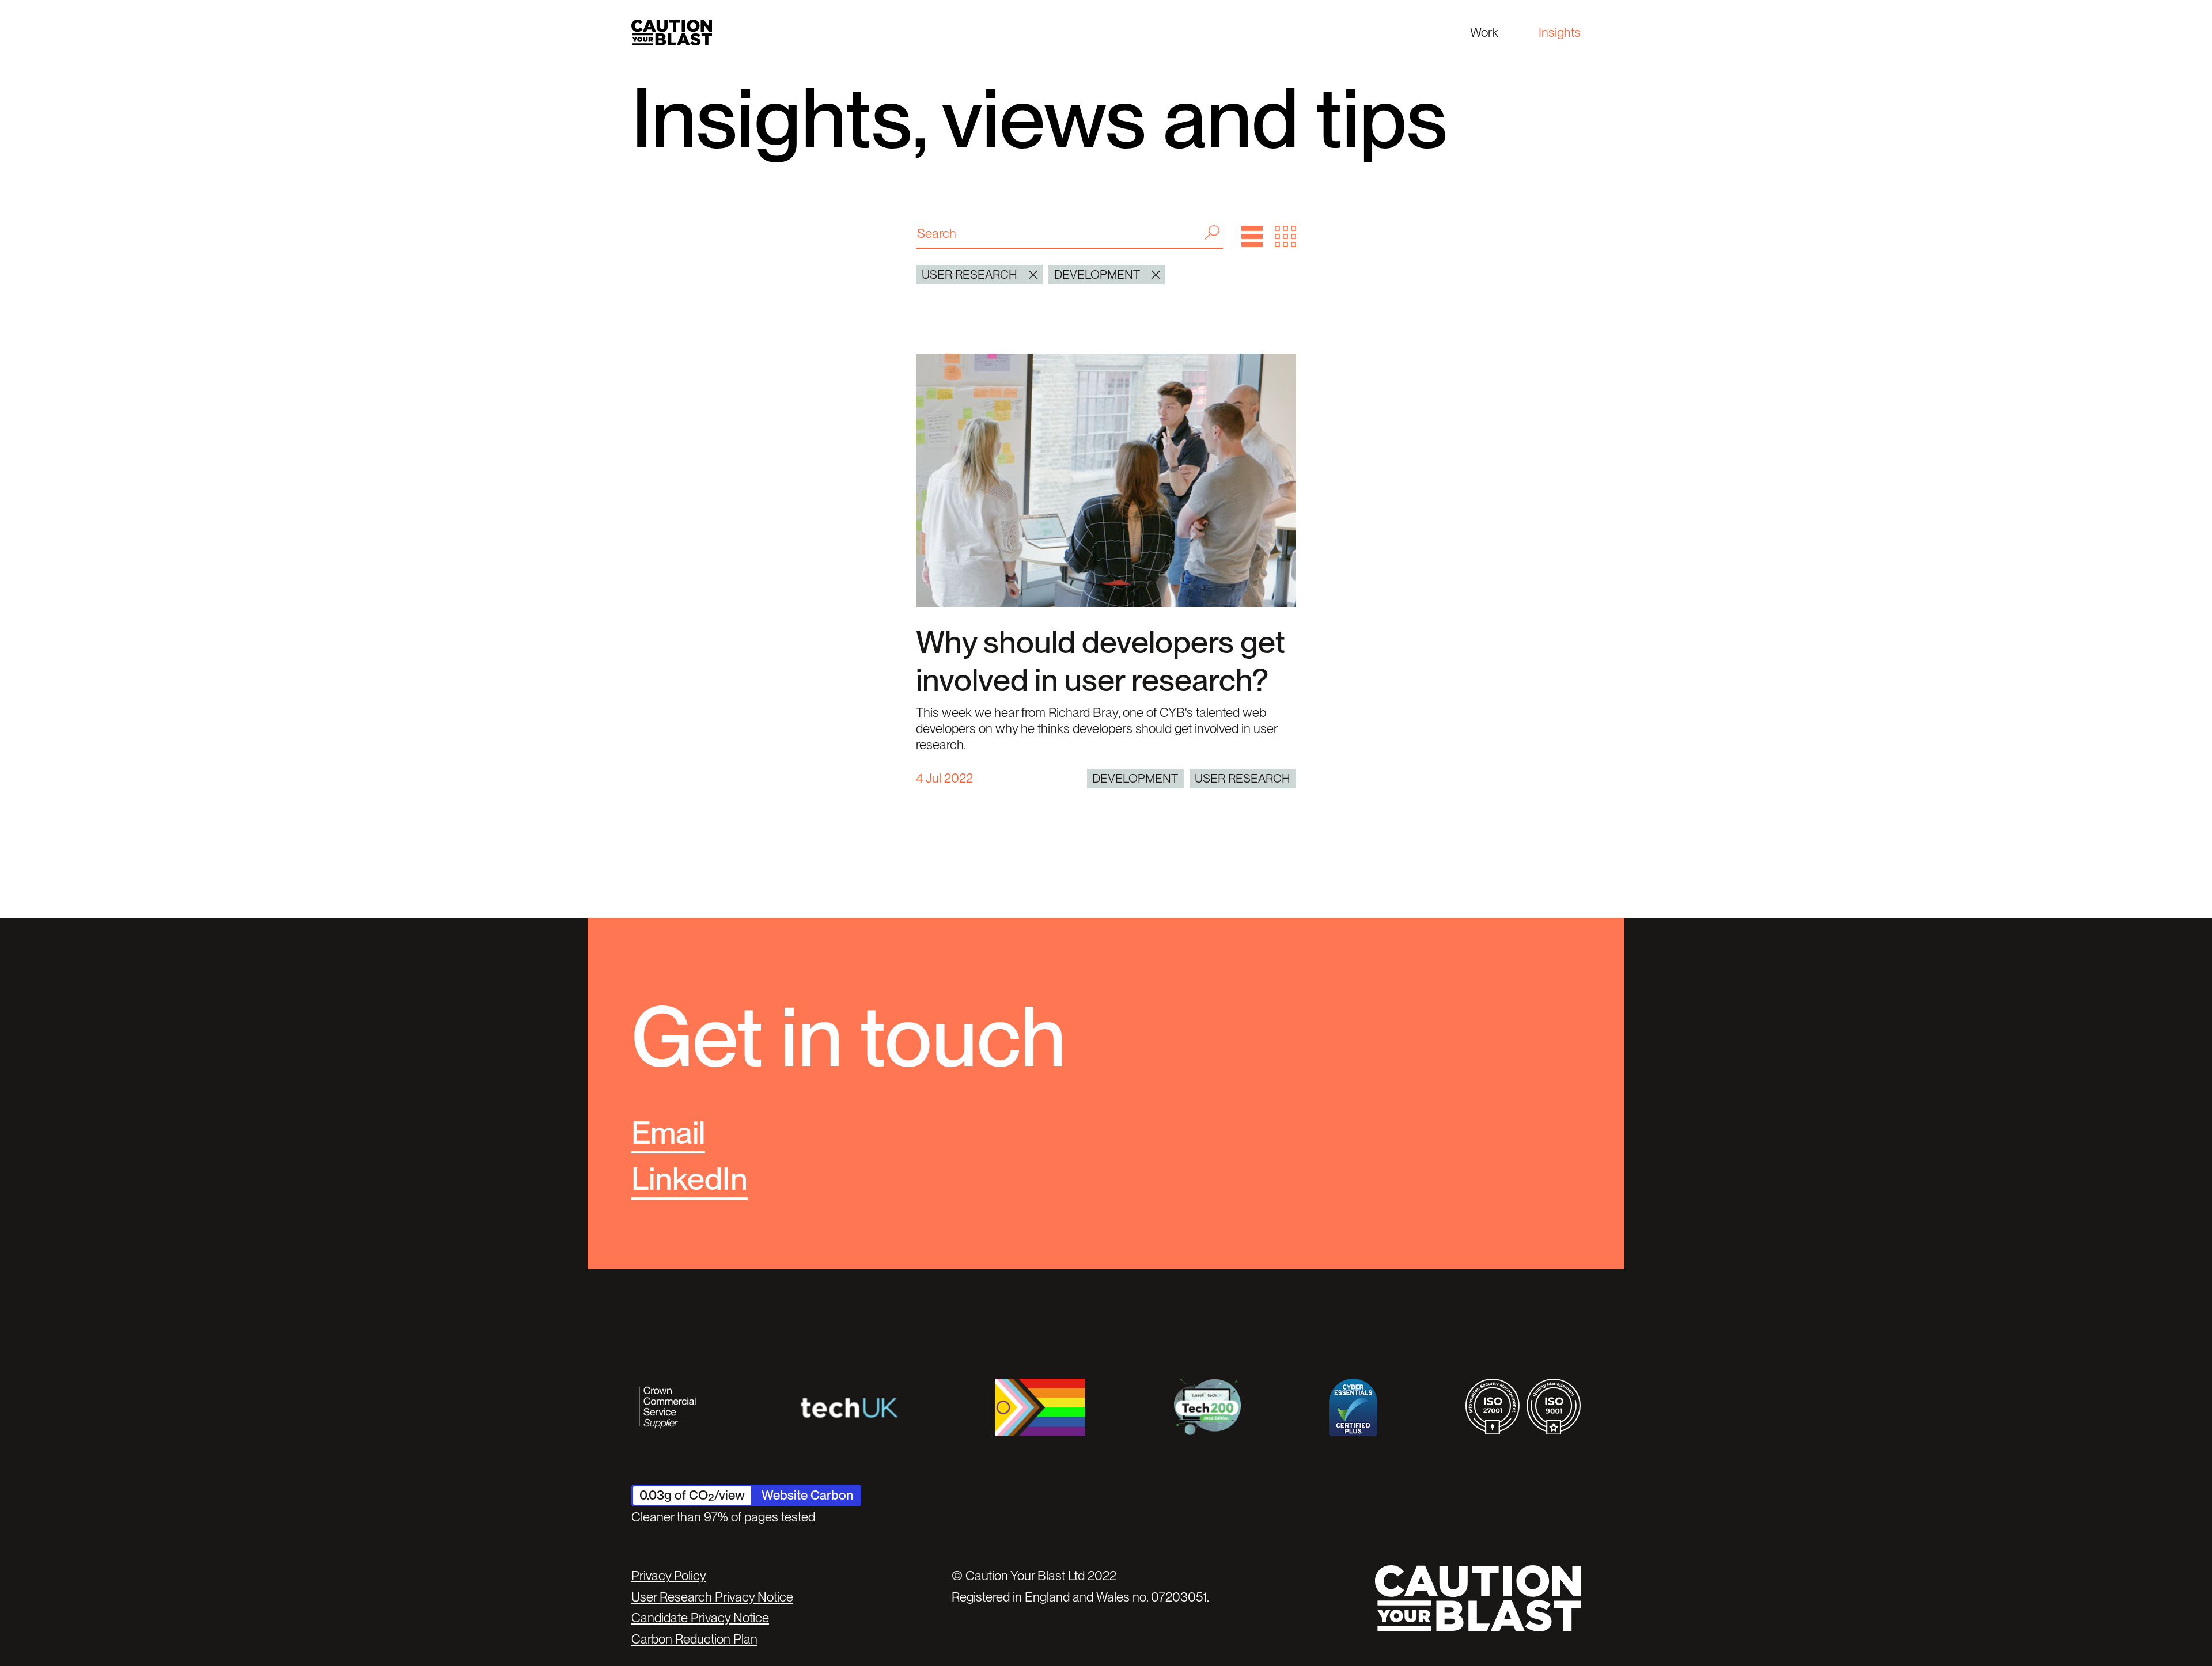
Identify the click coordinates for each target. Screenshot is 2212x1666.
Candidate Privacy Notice (700, 1618)
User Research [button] (969, 274)
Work (1484, 32)
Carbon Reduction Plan (694, 1639)
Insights (1560, 32)
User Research (1243, 778)
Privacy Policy (669, 1576)
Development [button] (1097, 274)
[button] (1252, 236)
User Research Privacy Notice (712, 1597)
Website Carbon (807, 1495)
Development (1135, 778)
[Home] (672, 33)
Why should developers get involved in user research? (1101, 661)
